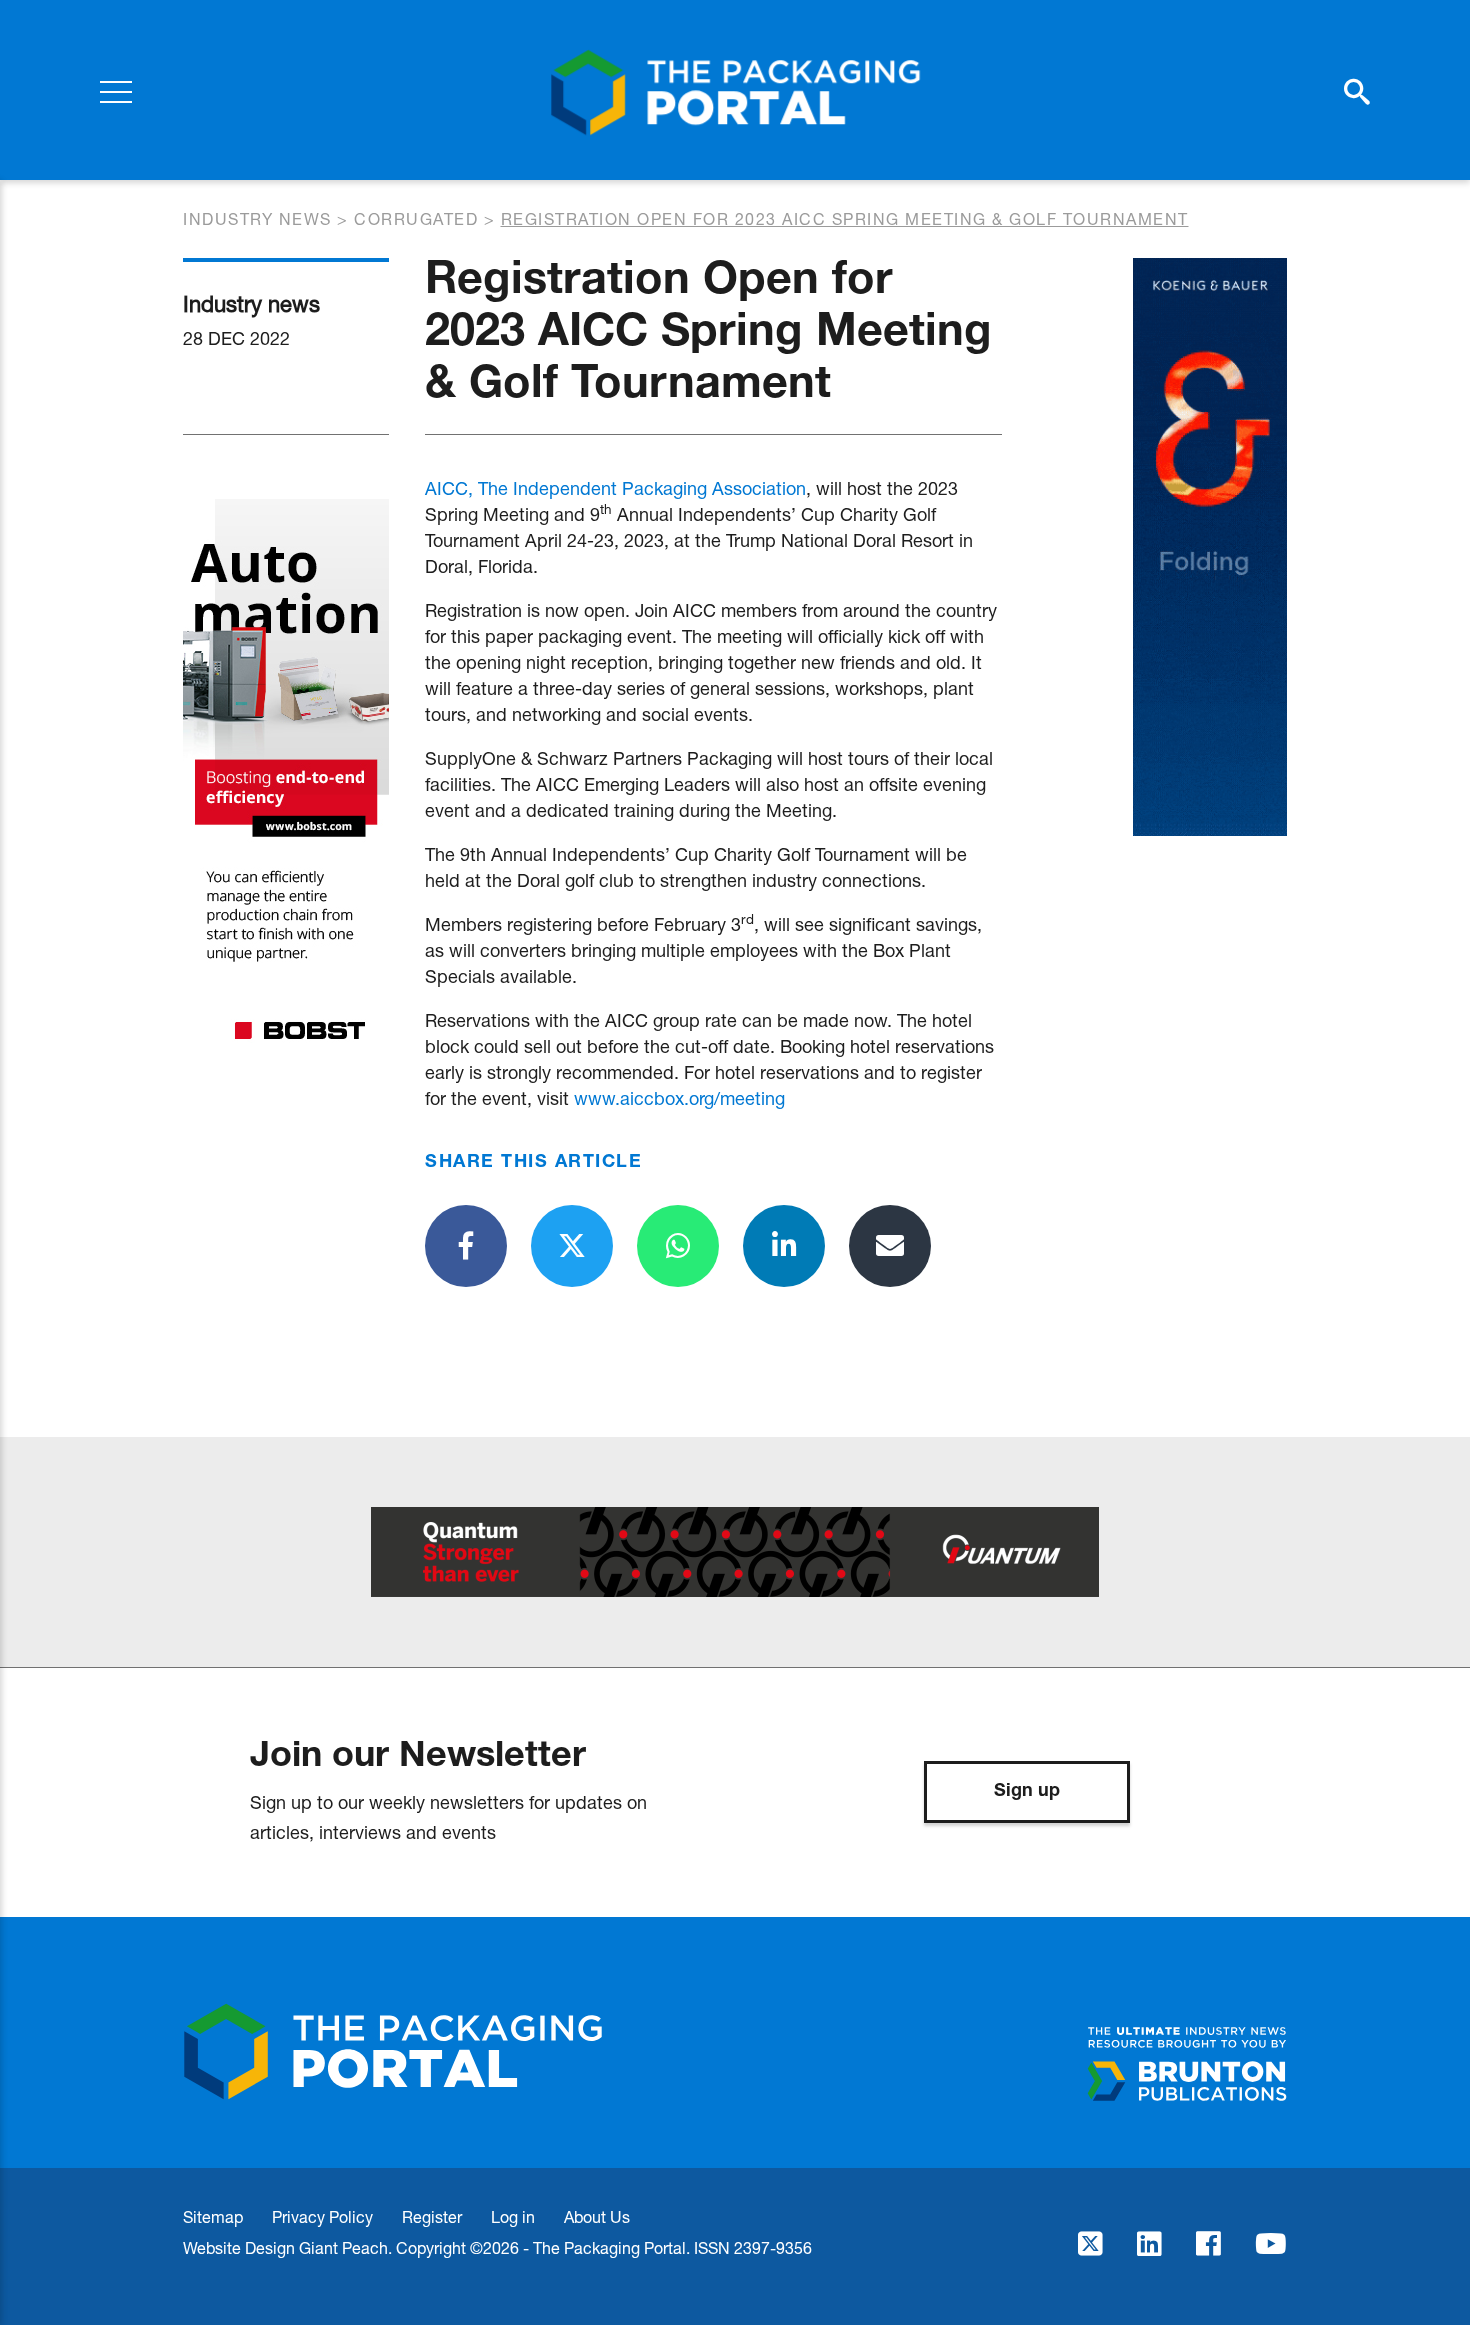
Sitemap (213, 2216)
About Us (597, 2216)
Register (432, 2216)
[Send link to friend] (890, 1246)
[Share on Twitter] (572, 1246)
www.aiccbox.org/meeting (679, 1098)
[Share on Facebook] (466, 1246)
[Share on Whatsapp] (678, 1246)
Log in (513, 2216)
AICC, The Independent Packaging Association (615, 488)
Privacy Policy (322, 2216)
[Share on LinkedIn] (784, 1246)
